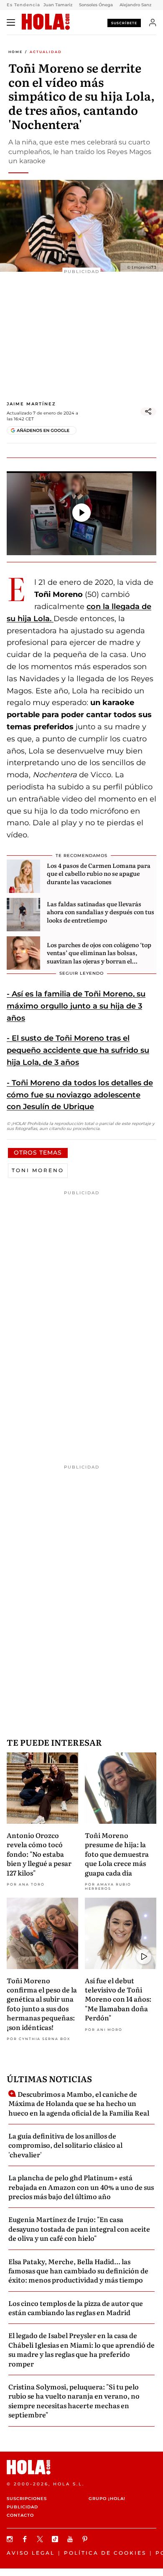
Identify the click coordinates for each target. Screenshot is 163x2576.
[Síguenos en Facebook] (26, 2539)
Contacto (20, 2515)
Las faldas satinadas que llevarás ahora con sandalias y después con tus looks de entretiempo (101, 912)
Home (15, 52)
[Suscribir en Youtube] (71, 2539)
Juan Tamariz (58, 5)
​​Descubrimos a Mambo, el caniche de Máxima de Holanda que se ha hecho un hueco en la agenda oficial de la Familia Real (79, 2103)
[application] (81, 513)
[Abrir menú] (11, 23)
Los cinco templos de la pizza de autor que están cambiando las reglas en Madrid (76, 2308)
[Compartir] (148, 412)
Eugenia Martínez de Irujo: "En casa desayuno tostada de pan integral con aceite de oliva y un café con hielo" (79, 2228)
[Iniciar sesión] (153, 23)
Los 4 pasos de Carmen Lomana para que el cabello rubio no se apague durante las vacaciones (99, 873)
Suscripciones (27, 2499)
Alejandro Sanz (135, 5)
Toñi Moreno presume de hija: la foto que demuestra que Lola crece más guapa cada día (117, 1854)
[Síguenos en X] (41, 2539)
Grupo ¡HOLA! (107, 2499)
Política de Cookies (105, 2553)
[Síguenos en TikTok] (56, 2539)
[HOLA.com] (46, 22)
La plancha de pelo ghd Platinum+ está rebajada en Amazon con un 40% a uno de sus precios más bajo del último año (81, 2187)
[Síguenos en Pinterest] (86, 2539)
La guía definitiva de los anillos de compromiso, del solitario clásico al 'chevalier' (65, 2145)
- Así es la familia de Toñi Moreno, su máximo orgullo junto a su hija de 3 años (76, 1006)
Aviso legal (31, 2553)
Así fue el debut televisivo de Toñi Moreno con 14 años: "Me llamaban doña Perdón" (118, 1999)
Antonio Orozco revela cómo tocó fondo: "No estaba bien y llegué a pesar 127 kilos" (39, 1854)
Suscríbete (124, 23)
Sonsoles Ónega (96, 5)
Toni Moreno (38, 1170)
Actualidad (46, 52)
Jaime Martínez (31, 404)
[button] (81, 513)
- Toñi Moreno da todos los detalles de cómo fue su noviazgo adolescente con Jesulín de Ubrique (80, 1095)
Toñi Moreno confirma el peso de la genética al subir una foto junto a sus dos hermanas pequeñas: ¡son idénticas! (42, 2004)
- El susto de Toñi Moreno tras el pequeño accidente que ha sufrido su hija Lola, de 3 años (78, 1050)
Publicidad (22, 2507)
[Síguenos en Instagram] (11, 2539)
